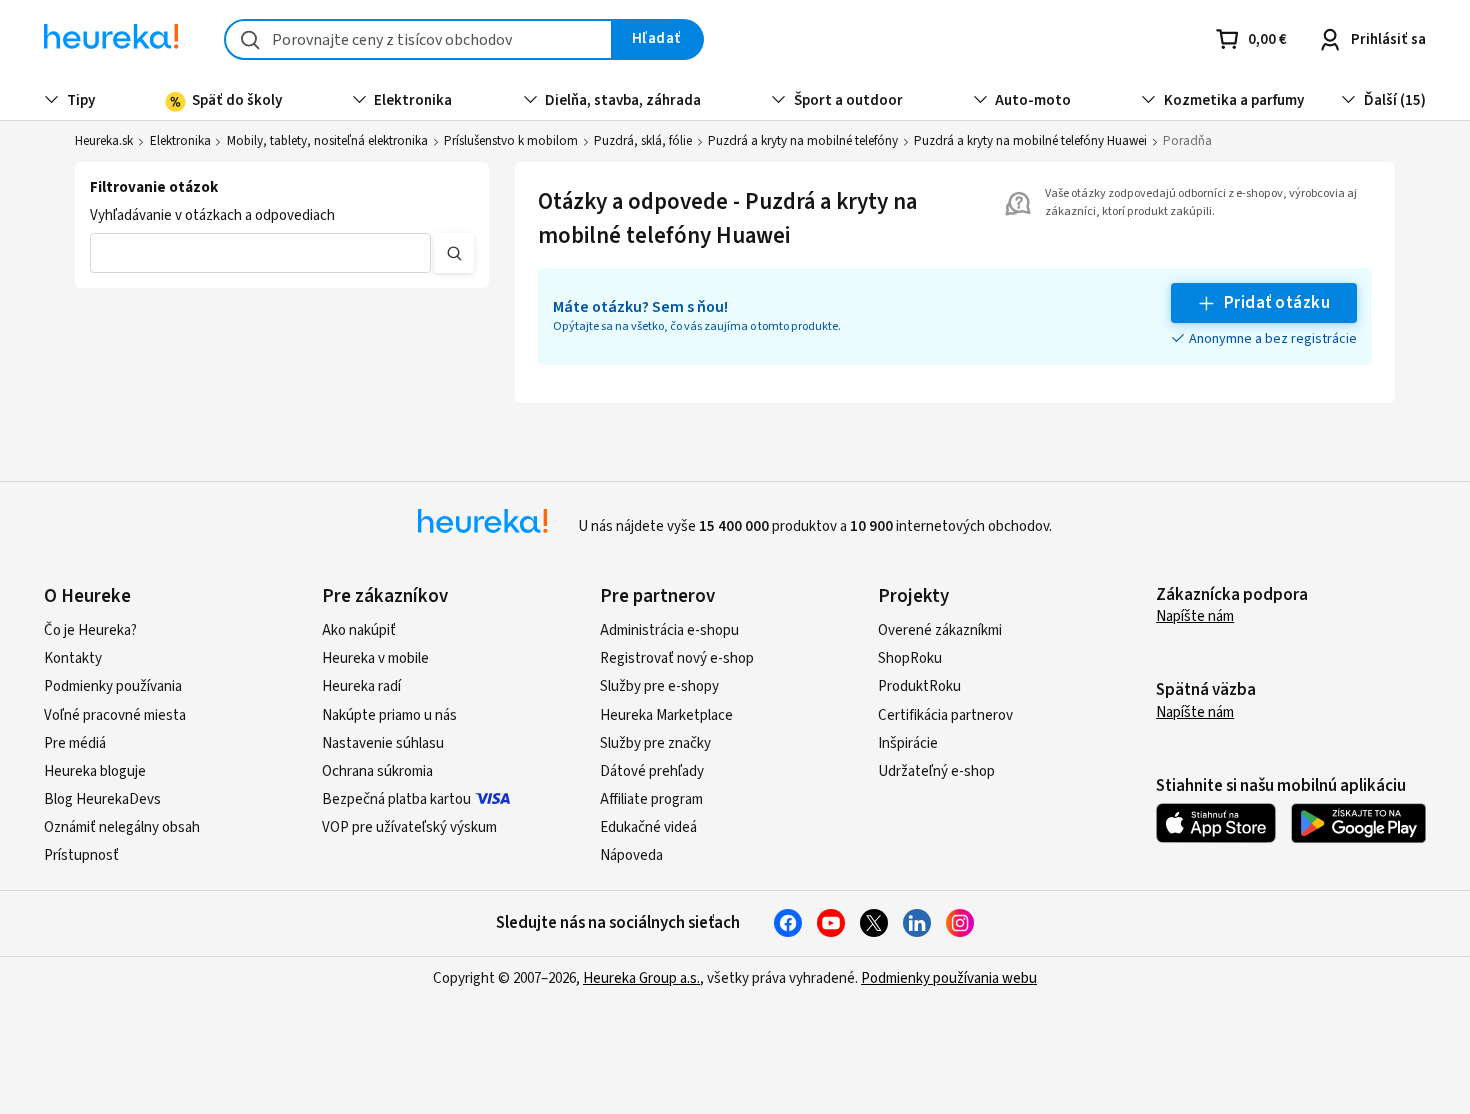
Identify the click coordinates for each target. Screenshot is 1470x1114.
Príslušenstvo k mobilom (511, 141)
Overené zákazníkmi (940, 630)
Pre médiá (75, 743)
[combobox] (418, 39)
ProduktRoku (919, 686)
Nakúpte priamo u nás (389, 715)
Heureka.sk (104, 141)
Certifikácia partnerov (945, 715)
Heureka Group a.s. (641, 978)
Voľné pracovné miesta (115, 715)
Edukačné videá (648, 827)
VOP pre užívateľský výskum (409, 827)
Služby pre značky (655, 743)
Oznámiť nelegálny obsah (122, 827)
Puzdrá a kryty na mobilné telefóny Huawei (1030, 141)
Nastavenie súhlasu (383, 743)
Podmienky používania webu (949, 978)
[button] (260, 253)
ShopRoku (910, 658)
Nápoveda (631, 855)
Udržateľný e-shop (936, 771)
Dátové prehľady (652, 771)
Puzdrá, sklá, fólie (643, 141)
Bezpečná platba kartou (396, 799)
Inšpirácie (908, 743)
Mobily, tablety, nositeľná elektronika (327, 141)
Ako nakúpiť (359, 630)
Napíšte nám (1195, 616)
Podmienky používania (113, 686)
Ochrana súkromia (377, 771)
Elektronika (180, 141)
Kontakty (73, 658)
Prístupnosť (81, 855)
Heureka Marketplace (666, 715)
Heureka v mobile (375, 658)
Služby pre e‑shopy (659, 686)
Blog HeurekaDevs (102, 799)
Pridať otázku (1277, 303)
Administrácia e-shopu (669, 630)
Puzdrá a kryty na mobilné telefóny (803, 141)
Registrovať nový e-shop (677, 658)
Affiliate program (651, 799)
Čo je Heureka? (90, 630)
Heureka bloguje (95, 771)
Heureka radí (361, 686)
